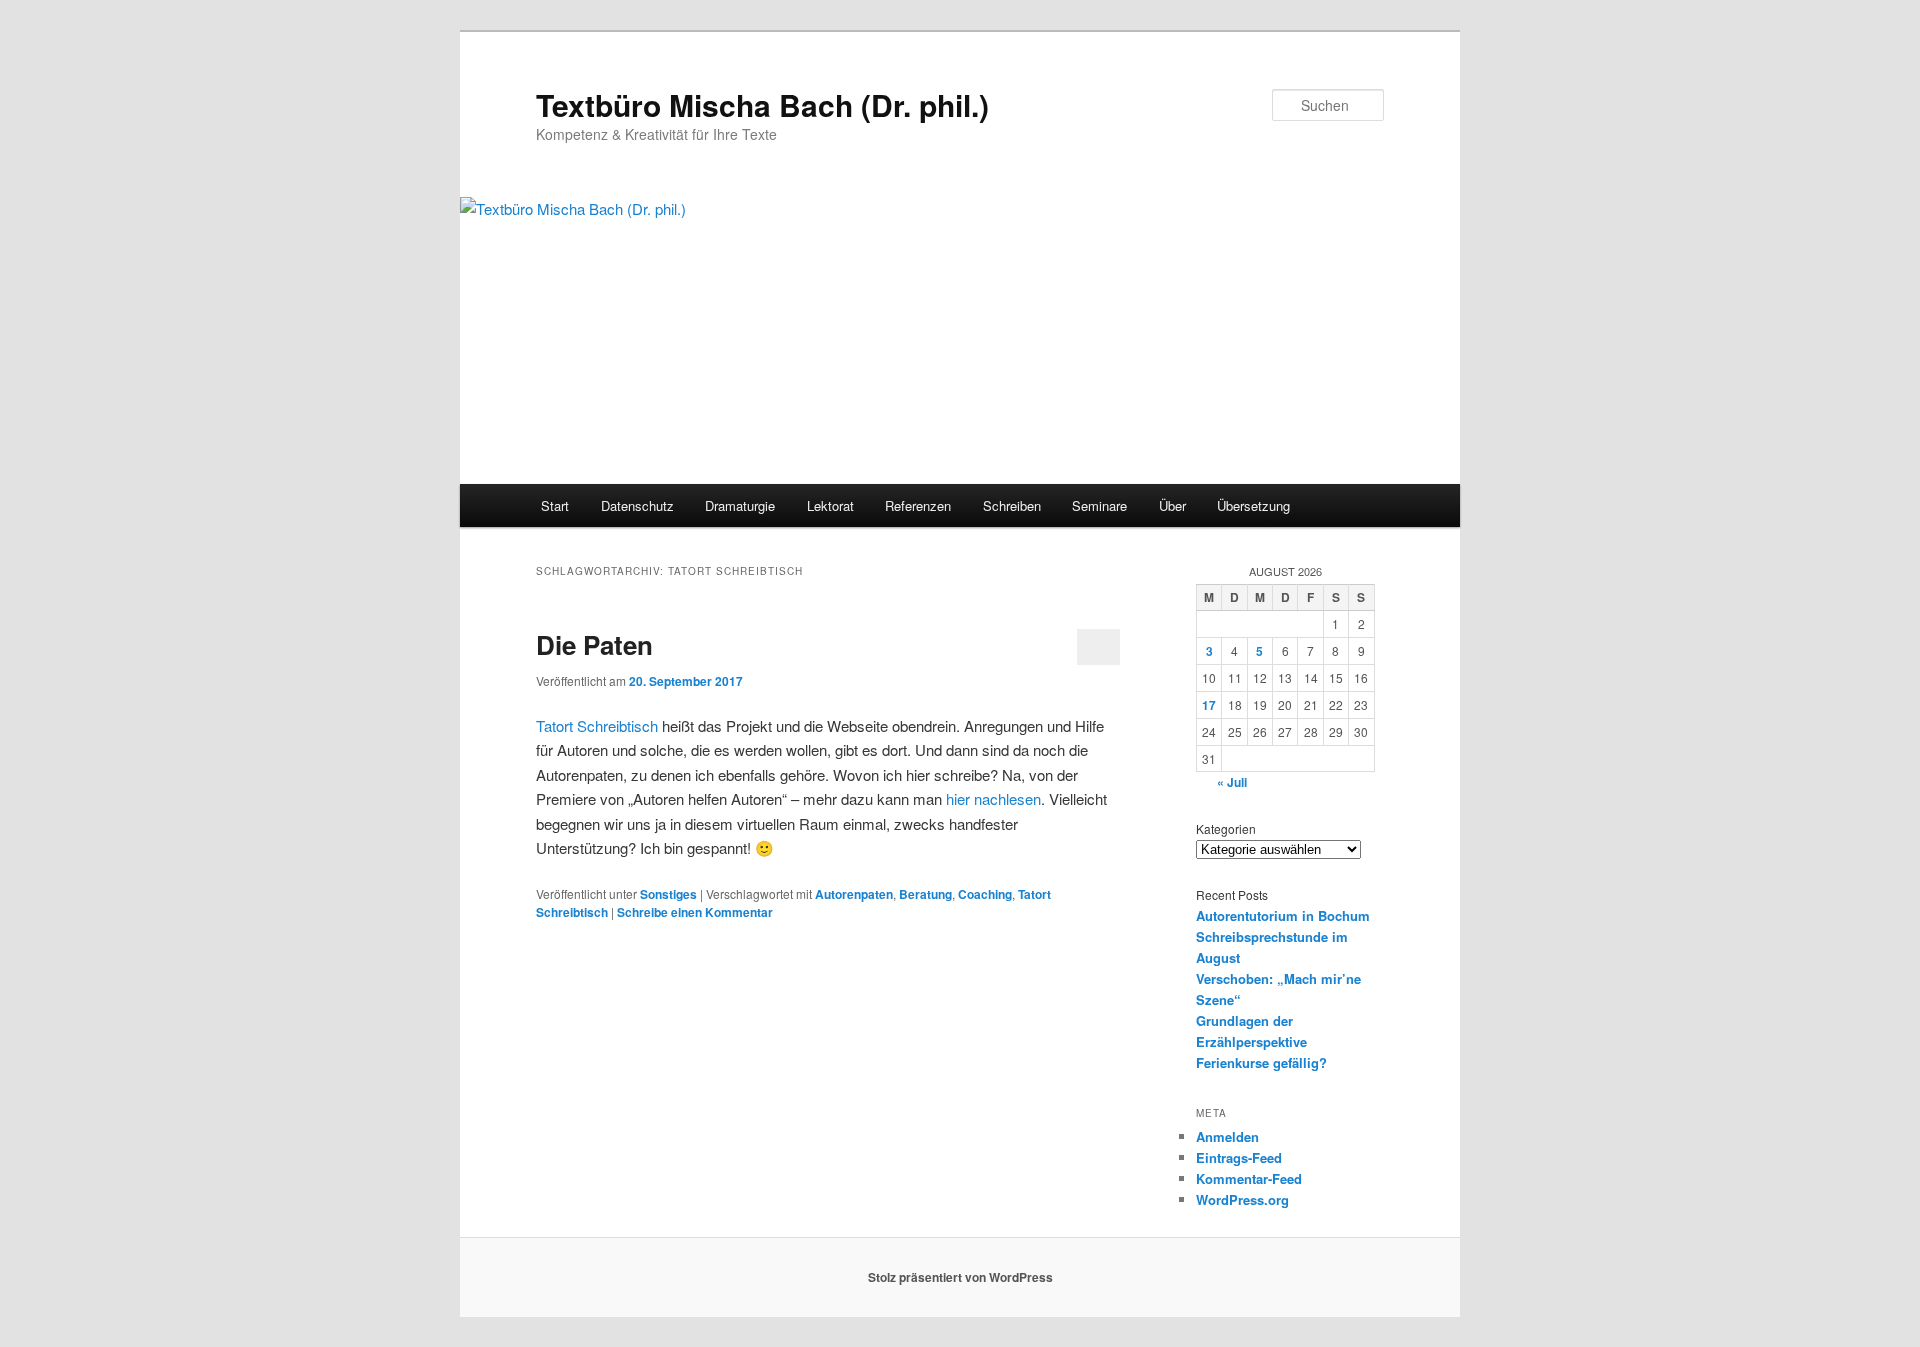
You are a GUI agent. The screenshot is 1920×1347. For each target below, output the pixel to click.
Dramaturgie (740, 505)
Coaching (985, 894)
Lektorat (830, 505)
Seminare (1099, 505)
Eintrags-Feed (1239, 1157)
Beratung (925, 894)
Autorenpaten (854, 894)
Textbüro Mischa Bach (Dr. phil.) (762, 104)
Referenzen (918, 505)
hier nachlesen (993, 798)
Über (1172, 505)
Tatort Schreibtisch (597, 725)
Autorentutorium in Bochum (1283, 915)
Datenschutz (637, 505)
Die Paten (594, 644)
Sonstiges (668, 894)
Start (555, 505)
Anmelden (1227, 1136)
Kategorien (1226, 828)
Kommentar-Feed (1249, 1178)
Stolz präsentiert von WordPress (960, 1277)
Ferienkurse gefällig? (1261, 1062)
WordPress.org (1242, 1199)
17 (1209, 705)
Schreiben (1012, 505)
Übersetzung (1253, 505)
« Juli (1232, 782)
